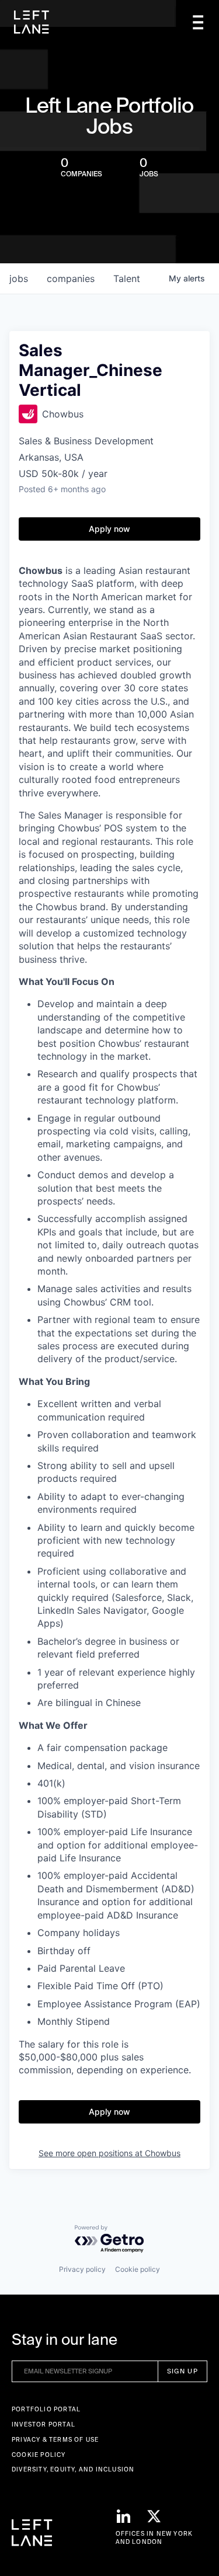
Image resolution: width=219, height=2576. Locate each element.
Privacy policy (82, 2269)
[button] (198, 22)
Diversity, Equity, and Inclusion (73, 2469)
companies (71, 279)
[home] (32, 22)
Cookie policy (138, 2269)
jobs (19, 279)
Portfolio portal (46, 2409)
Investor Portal (44, 2424)
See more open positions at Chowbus (109, 2153)
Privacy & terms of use (55, 2440)
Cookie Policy (39, 2455)
